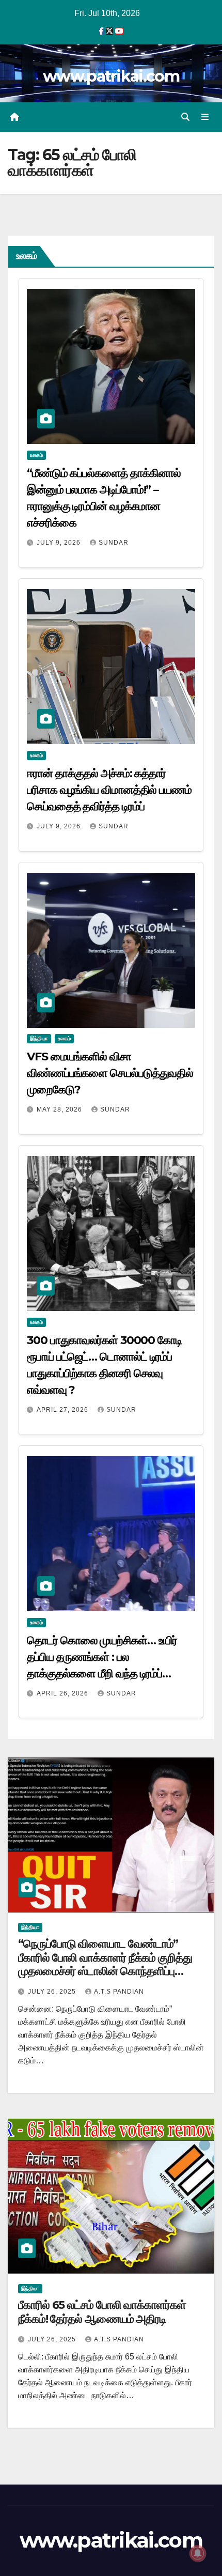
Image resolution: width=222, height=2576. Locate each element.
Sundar (114, 543)
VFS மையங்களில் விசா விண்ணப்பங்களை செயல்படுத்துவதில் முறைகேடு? (110, 1073)
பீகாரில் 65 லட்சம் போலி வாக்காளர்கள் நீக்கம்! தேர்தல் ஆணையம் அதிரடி (102, 2312)
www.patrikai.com (111, 76)
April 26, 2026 (64, 1693)
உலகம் (36, 455)
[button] (185, 117)
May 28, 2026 (60, 1109)
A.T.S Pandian (119, 1992)
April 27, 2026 (64, 1410)
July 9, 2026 (60, 543)
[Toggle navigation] (205, 117)
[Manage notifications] (198, 2553)
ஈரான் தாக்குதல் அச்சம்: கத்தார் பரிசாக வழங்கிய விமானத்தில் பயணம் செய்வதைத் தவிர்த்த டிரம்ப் (109, 790)
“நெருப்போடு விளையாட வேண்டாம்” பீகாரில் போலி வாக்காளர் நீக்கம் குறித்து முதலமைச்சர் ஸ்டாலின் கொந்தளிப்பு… (105, 1957)
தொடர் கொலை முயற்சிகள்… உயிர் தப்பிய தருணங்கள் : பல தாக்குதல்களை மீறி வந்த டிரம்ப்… (102, 1657)
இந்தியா (39, 1038)
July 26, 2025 (53, 1992)
